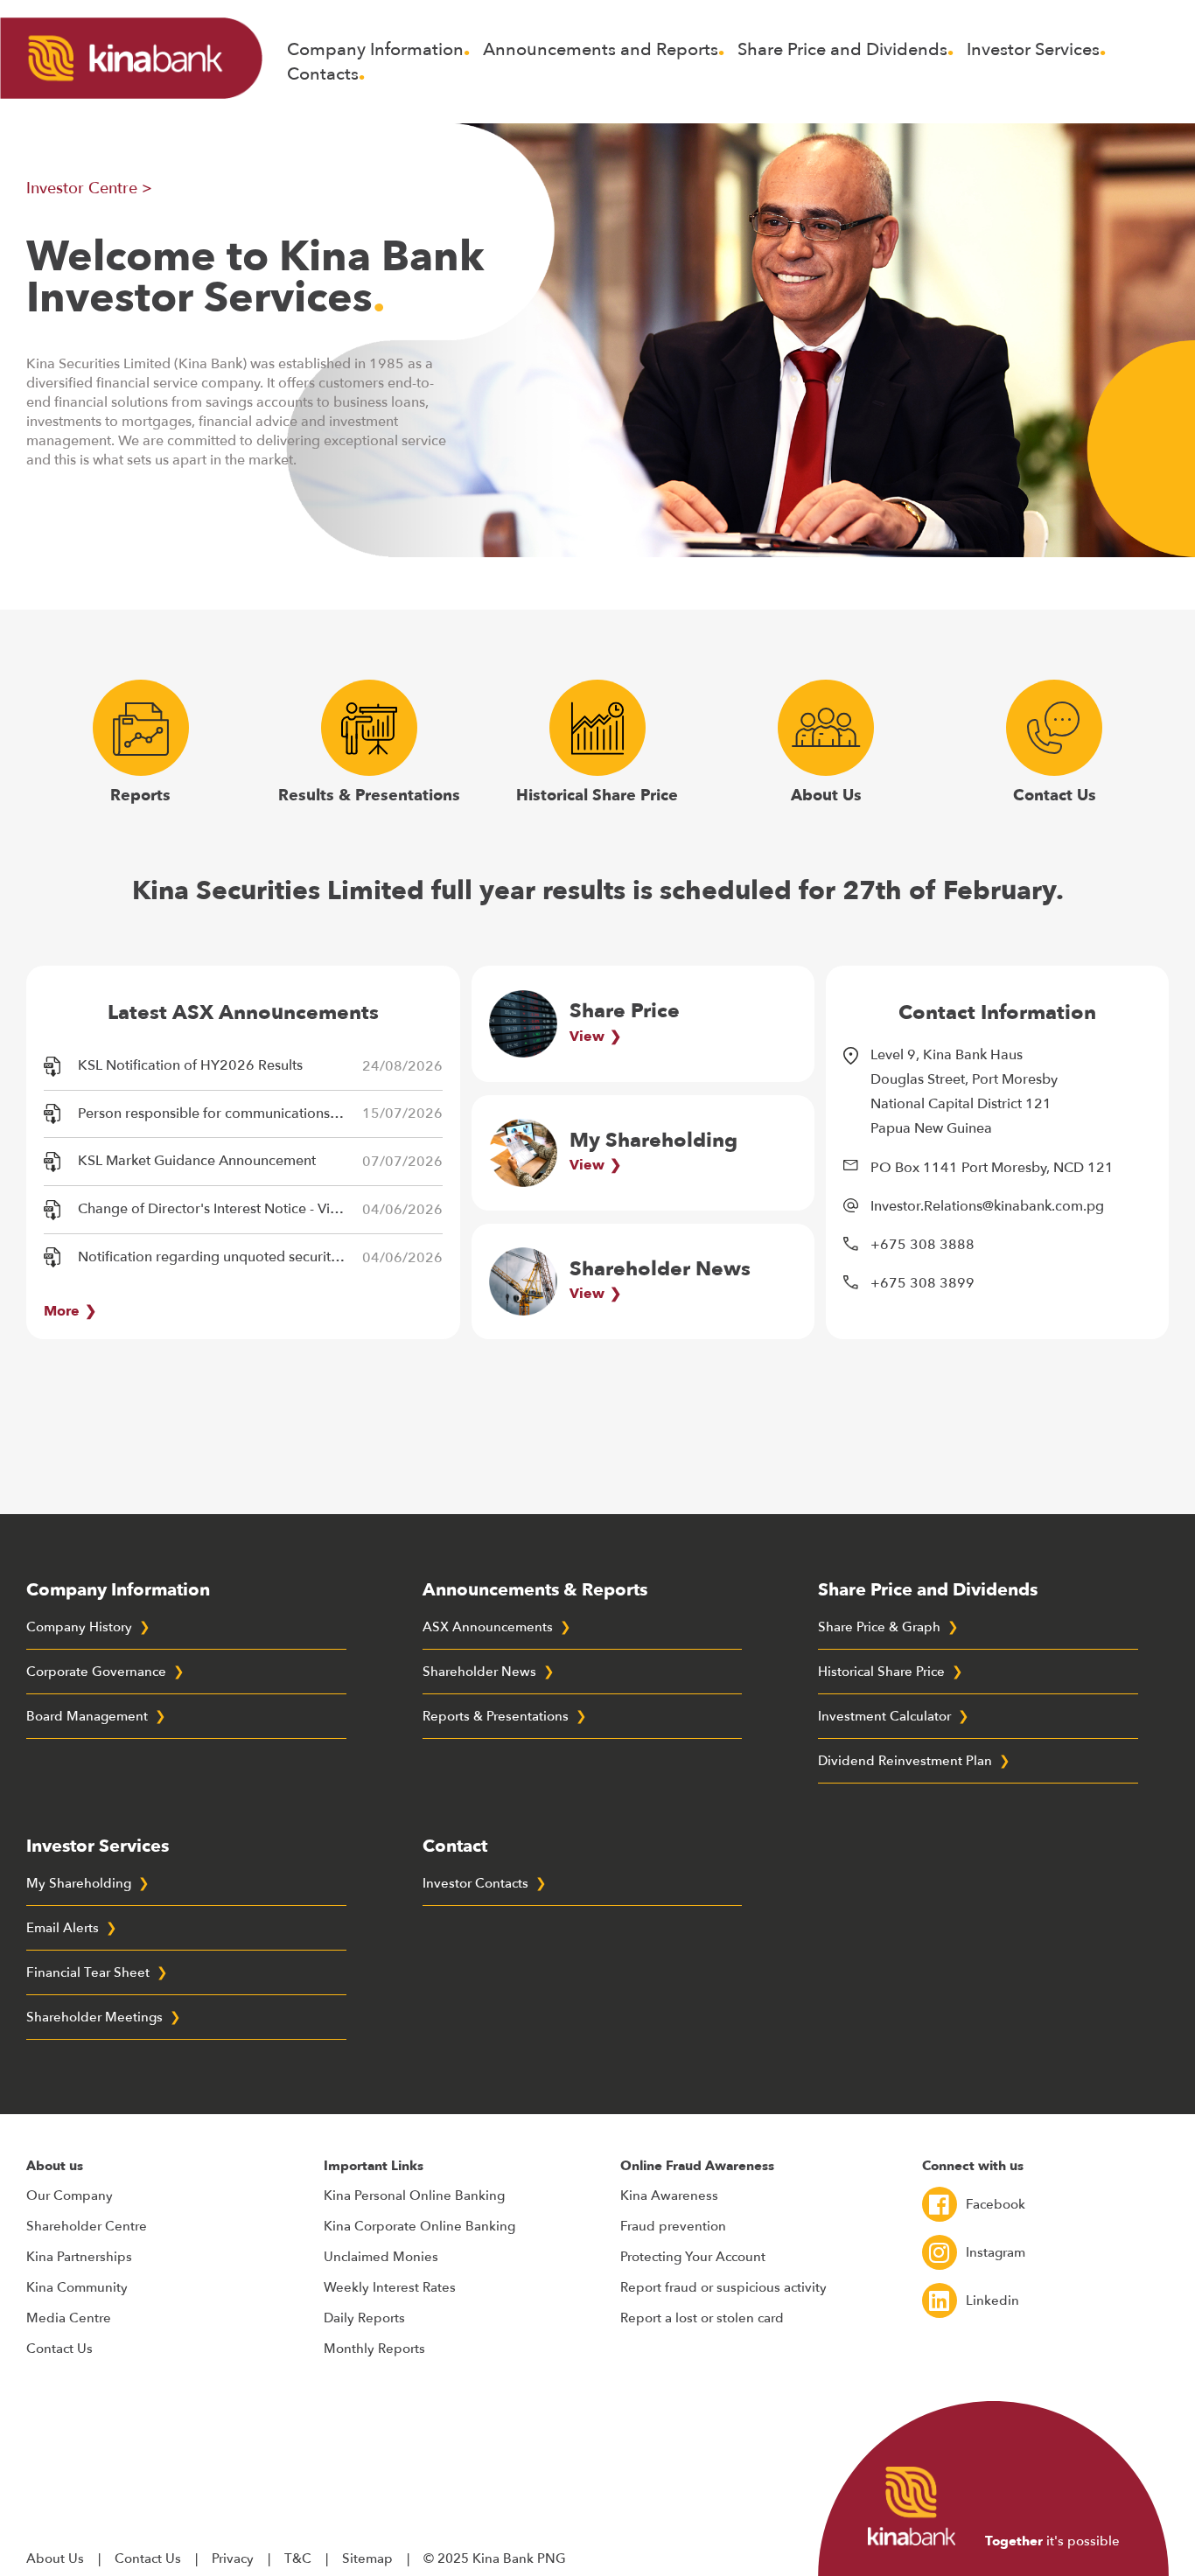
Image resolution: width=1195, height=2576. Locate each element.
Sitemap (367, 2559)
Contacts (323, 74)
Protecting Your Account (693, 2257)
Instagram (996, 2252)
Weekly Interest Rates (390, 2287)
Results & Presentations (369, 795)
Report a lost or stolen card (702, 2318)
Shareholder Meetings (94, 2017)
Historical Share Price (597, 795)
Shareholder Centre (87, 2226)
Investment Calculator (884, 1716)
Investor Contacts (475, 1883)
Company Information (375, 49)
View (587, 1037)
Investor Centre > (89, 188)
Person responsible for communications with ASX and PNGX (217, 1113)
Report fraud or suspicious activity (723, 2287)
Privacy (233, 2559)
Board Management (87, 1716)
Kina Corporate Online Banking (419, 2226)
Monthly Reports (374, 2349)
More (62, 1311)
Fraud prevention (673, 2226)
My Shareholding (79, 1883)
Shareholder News (479, 1672)
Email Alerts (63, 1928)
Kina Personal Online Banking (414, 2196)
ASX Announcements (488, 1627)
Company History (79, 1627)
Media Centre (69, 2318)
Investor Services (1033, 49)
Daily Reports (364, 2318)
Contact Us (1055, 795)
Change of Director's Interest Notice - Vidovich (217, 1209)
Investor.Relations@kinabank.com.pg (987, 1206)
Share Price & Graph (879, 1627)
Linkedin (992, 2300)
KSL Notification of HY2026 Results (190, 1065)
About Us (826, 795)
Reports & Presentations (496, 1716)
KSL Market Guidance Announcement (197, 1161)
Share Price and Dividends (842, 49)
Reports (140, 795)
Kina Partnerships (79, 2257)
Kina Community (77, 2287)
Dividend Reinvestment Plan (905, 1761)
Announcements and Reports (601, 49)
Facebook (996, 2204)
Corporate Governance (96, 1672)
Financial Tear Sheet (88, 1972)
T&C (298, 2559)
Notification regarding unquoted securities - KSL (217, 1257)
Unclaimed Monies (381, 2257)
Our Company (70, 2196)
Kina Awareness (669, 2196)
